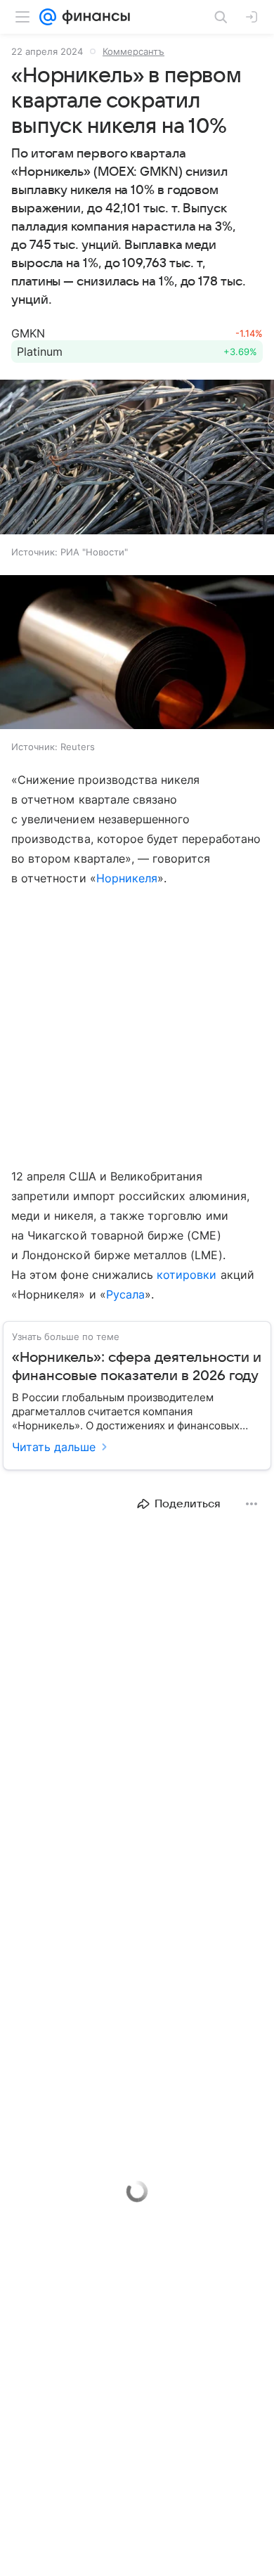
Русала (125, 1294)
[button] (137, 458)
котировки (187, 1275)
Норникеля (127, 878)
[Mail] (48, 17)
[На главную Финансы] (93, 17)
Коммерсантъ (133, 51)
